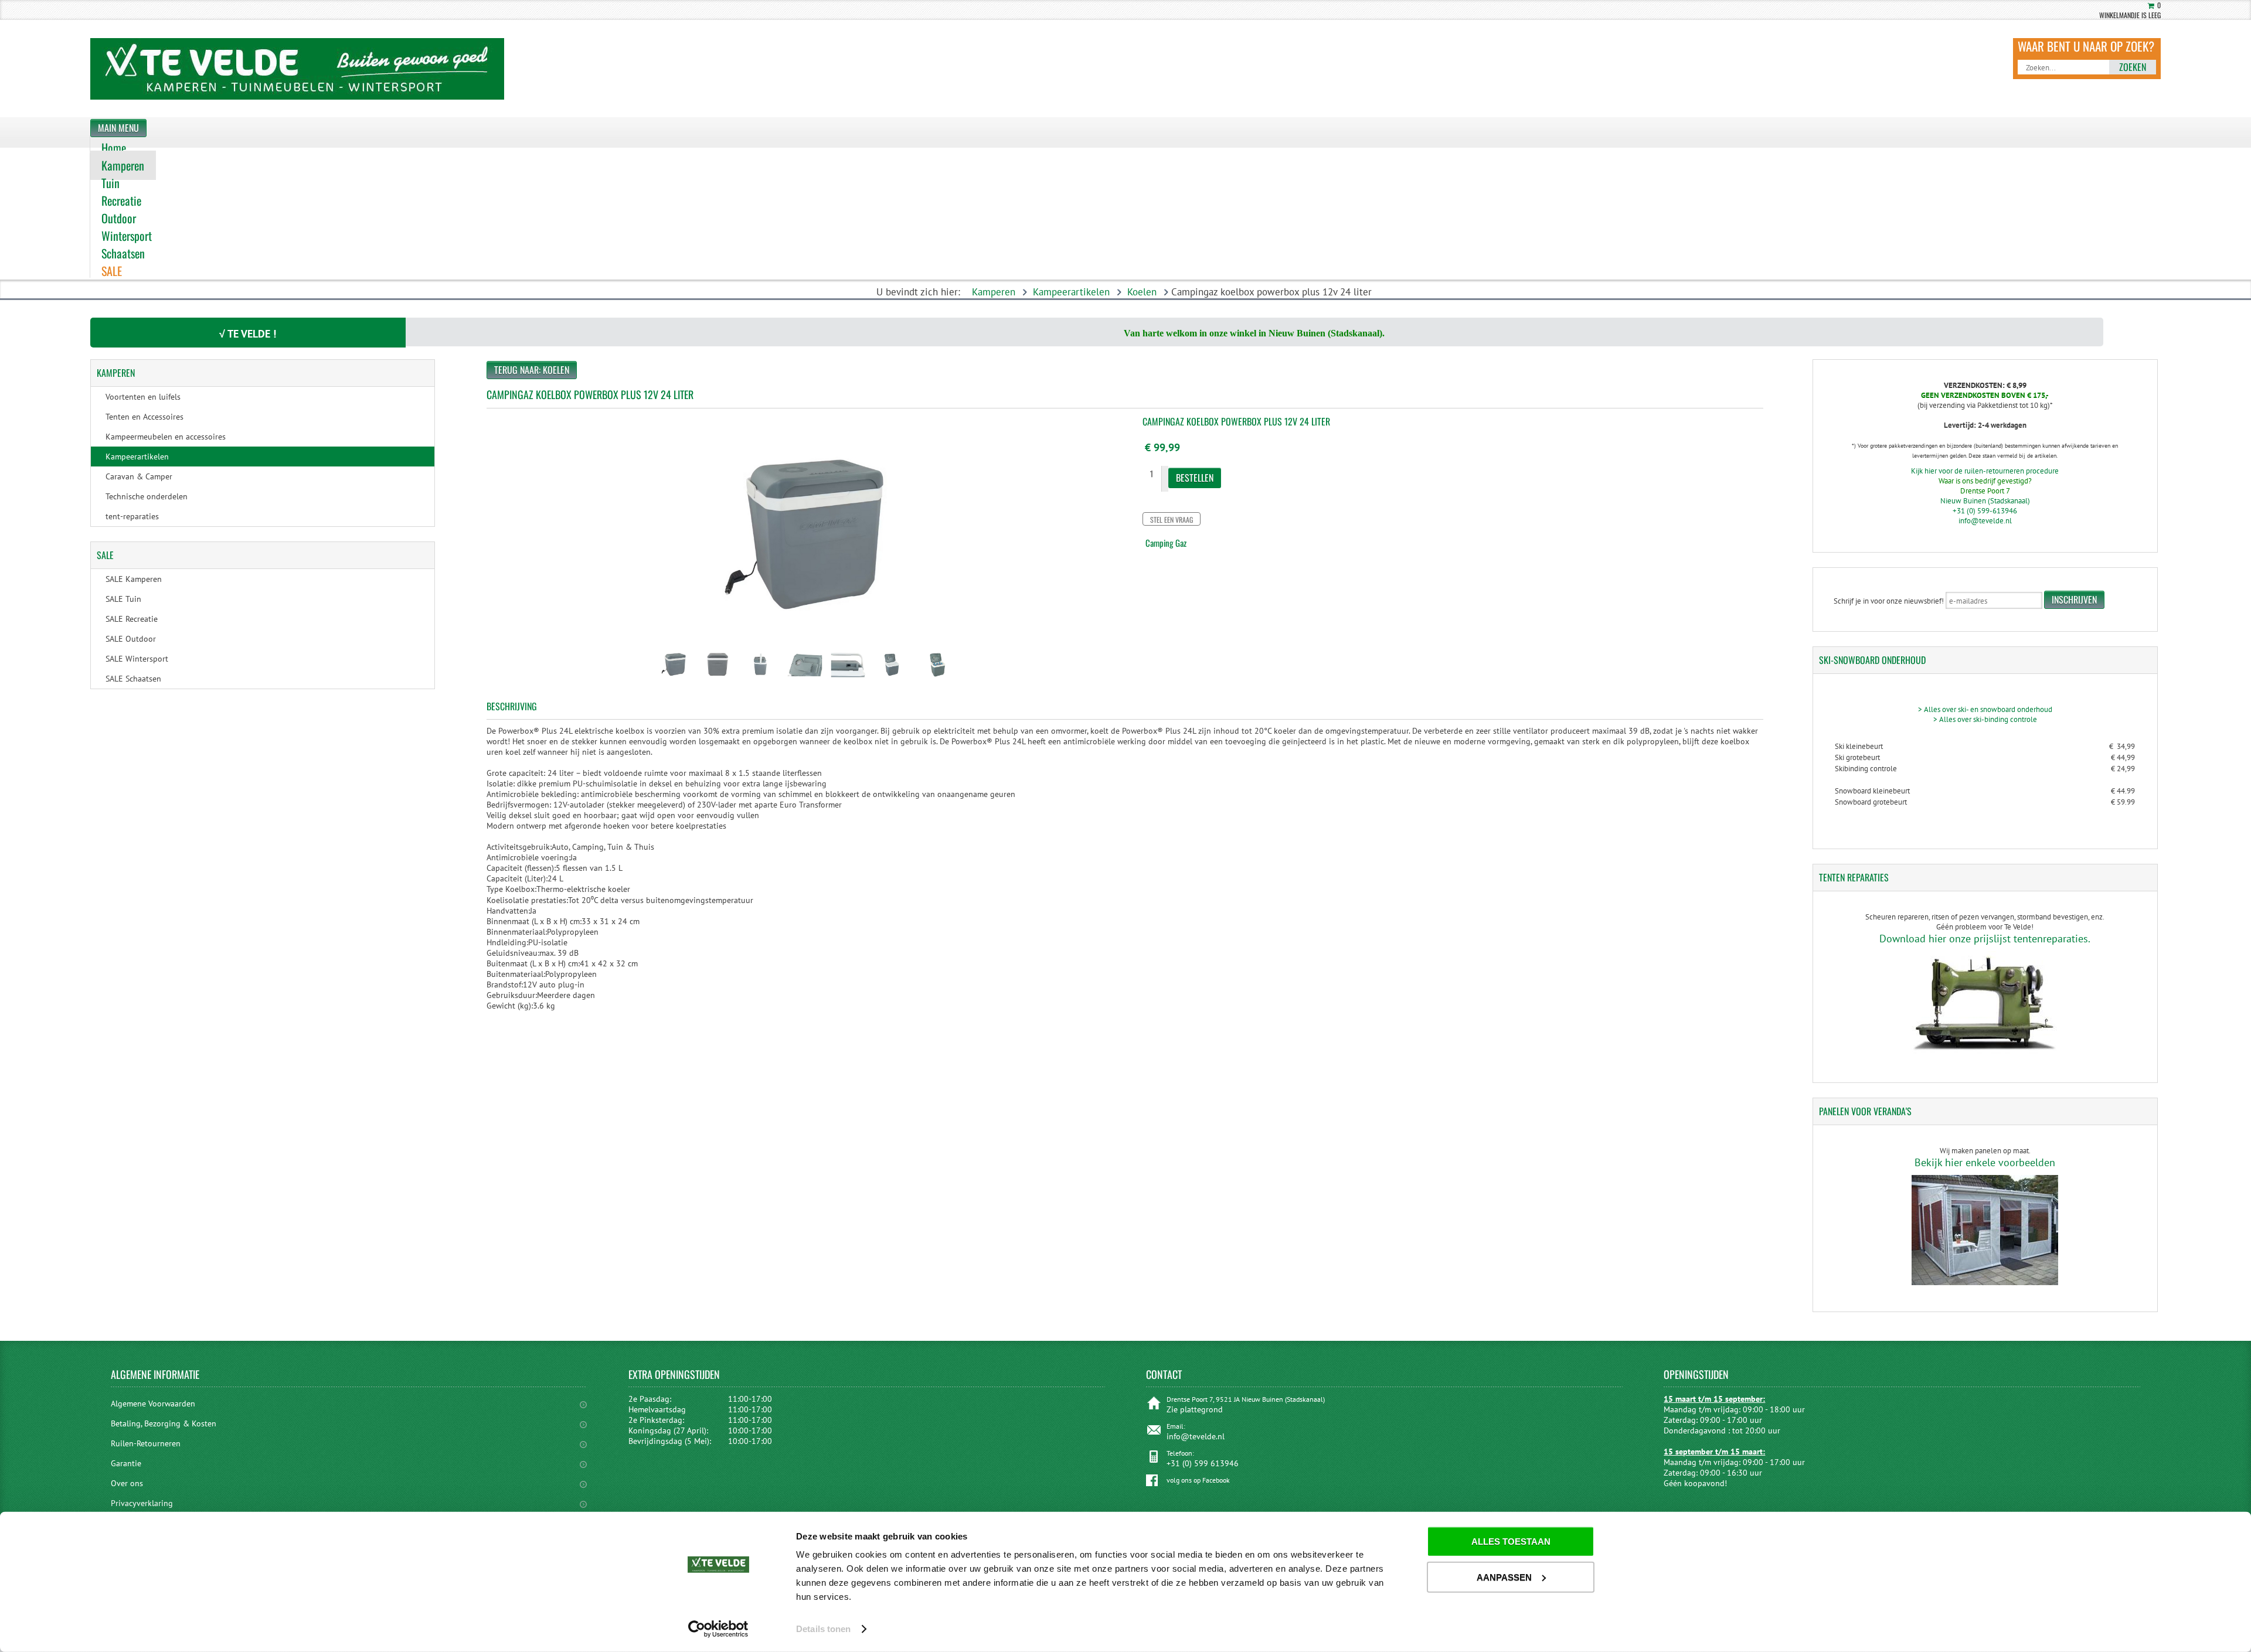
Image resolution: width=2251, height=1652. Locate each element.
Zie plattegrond (1195, 1409)
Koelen (1142, 292)
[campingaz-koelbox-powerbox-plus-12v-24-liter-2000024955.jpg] (674, 682)
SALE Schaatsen (133, 679)
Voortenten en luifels (143, 397)
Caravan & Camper (139, 476)
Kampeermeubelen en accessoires (166, 437)
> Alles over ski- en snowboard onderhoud (1985, 709)
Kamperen (994, 292)
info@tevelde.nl (1985, 521)
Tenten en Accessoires (144, 417)
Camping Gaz (1166, 543)
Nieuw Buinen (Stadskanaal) (1985, 501)
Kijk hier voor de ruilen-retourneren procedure (1985, 471)
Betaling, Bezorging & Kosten (164, 1423)
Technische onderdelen (147, 496)
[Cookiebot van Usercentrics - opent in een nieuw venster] (718, 1629)
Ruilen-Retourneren (146, 1443)
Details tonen (823, 1629)
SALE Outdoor (131, 639)
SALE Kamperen (134, 579)
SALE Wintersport (137, 659)
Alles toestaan (1511, 1542)
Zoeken (2133, 67)
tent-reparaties (132, 516)
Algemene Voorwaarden (153, 1404)
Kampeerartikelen (1071, 292)
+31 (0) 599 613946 (1203, 1463)
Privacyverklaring (142, 1503)
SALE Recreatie (132, 619)
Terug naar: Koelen (532, 370)
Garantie (126, 1463)
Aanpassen (1504, 1577)
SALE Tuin (123, 599)
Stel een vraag (1172, 520)
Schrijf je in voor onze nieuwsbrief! (1889, 601)
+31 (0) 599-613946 (1985, 511)
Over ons (127, 1483)
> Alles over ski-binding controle (1985, 719)
